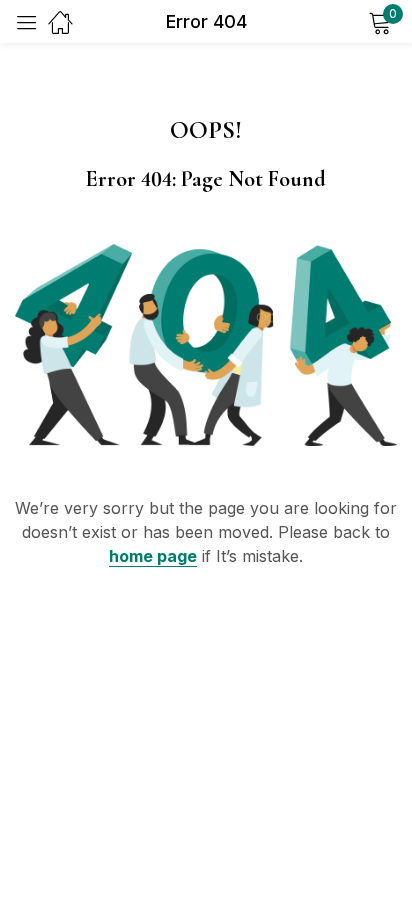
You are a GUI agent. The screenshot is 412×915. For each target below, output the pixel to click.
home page (153, 556)
